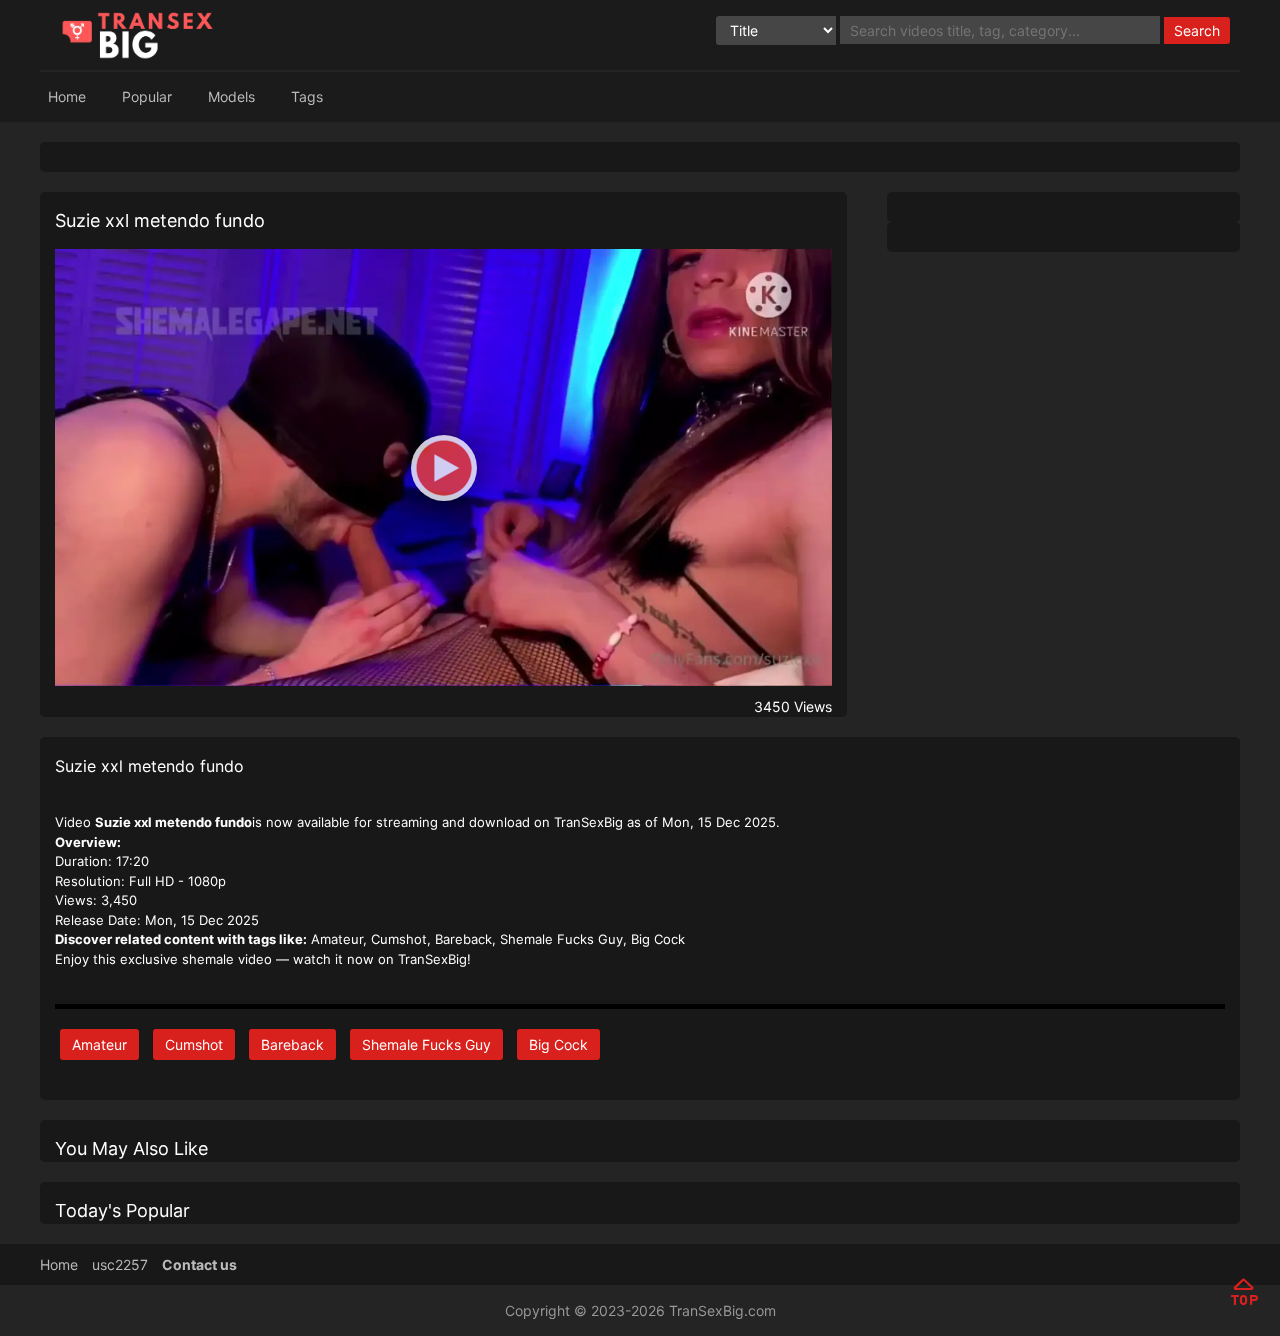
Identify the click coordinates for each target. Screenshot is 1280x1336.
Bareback (292, 1044)
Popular (147, 96)
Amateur (99, 1044)
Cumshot (194, 1044)
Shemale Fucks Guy (426, 1044)
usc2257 (120, 1264)
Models (231, 96)
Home (67, 96)
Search (1197, 30)
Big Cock (558, 1044)
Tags (307, 96)
